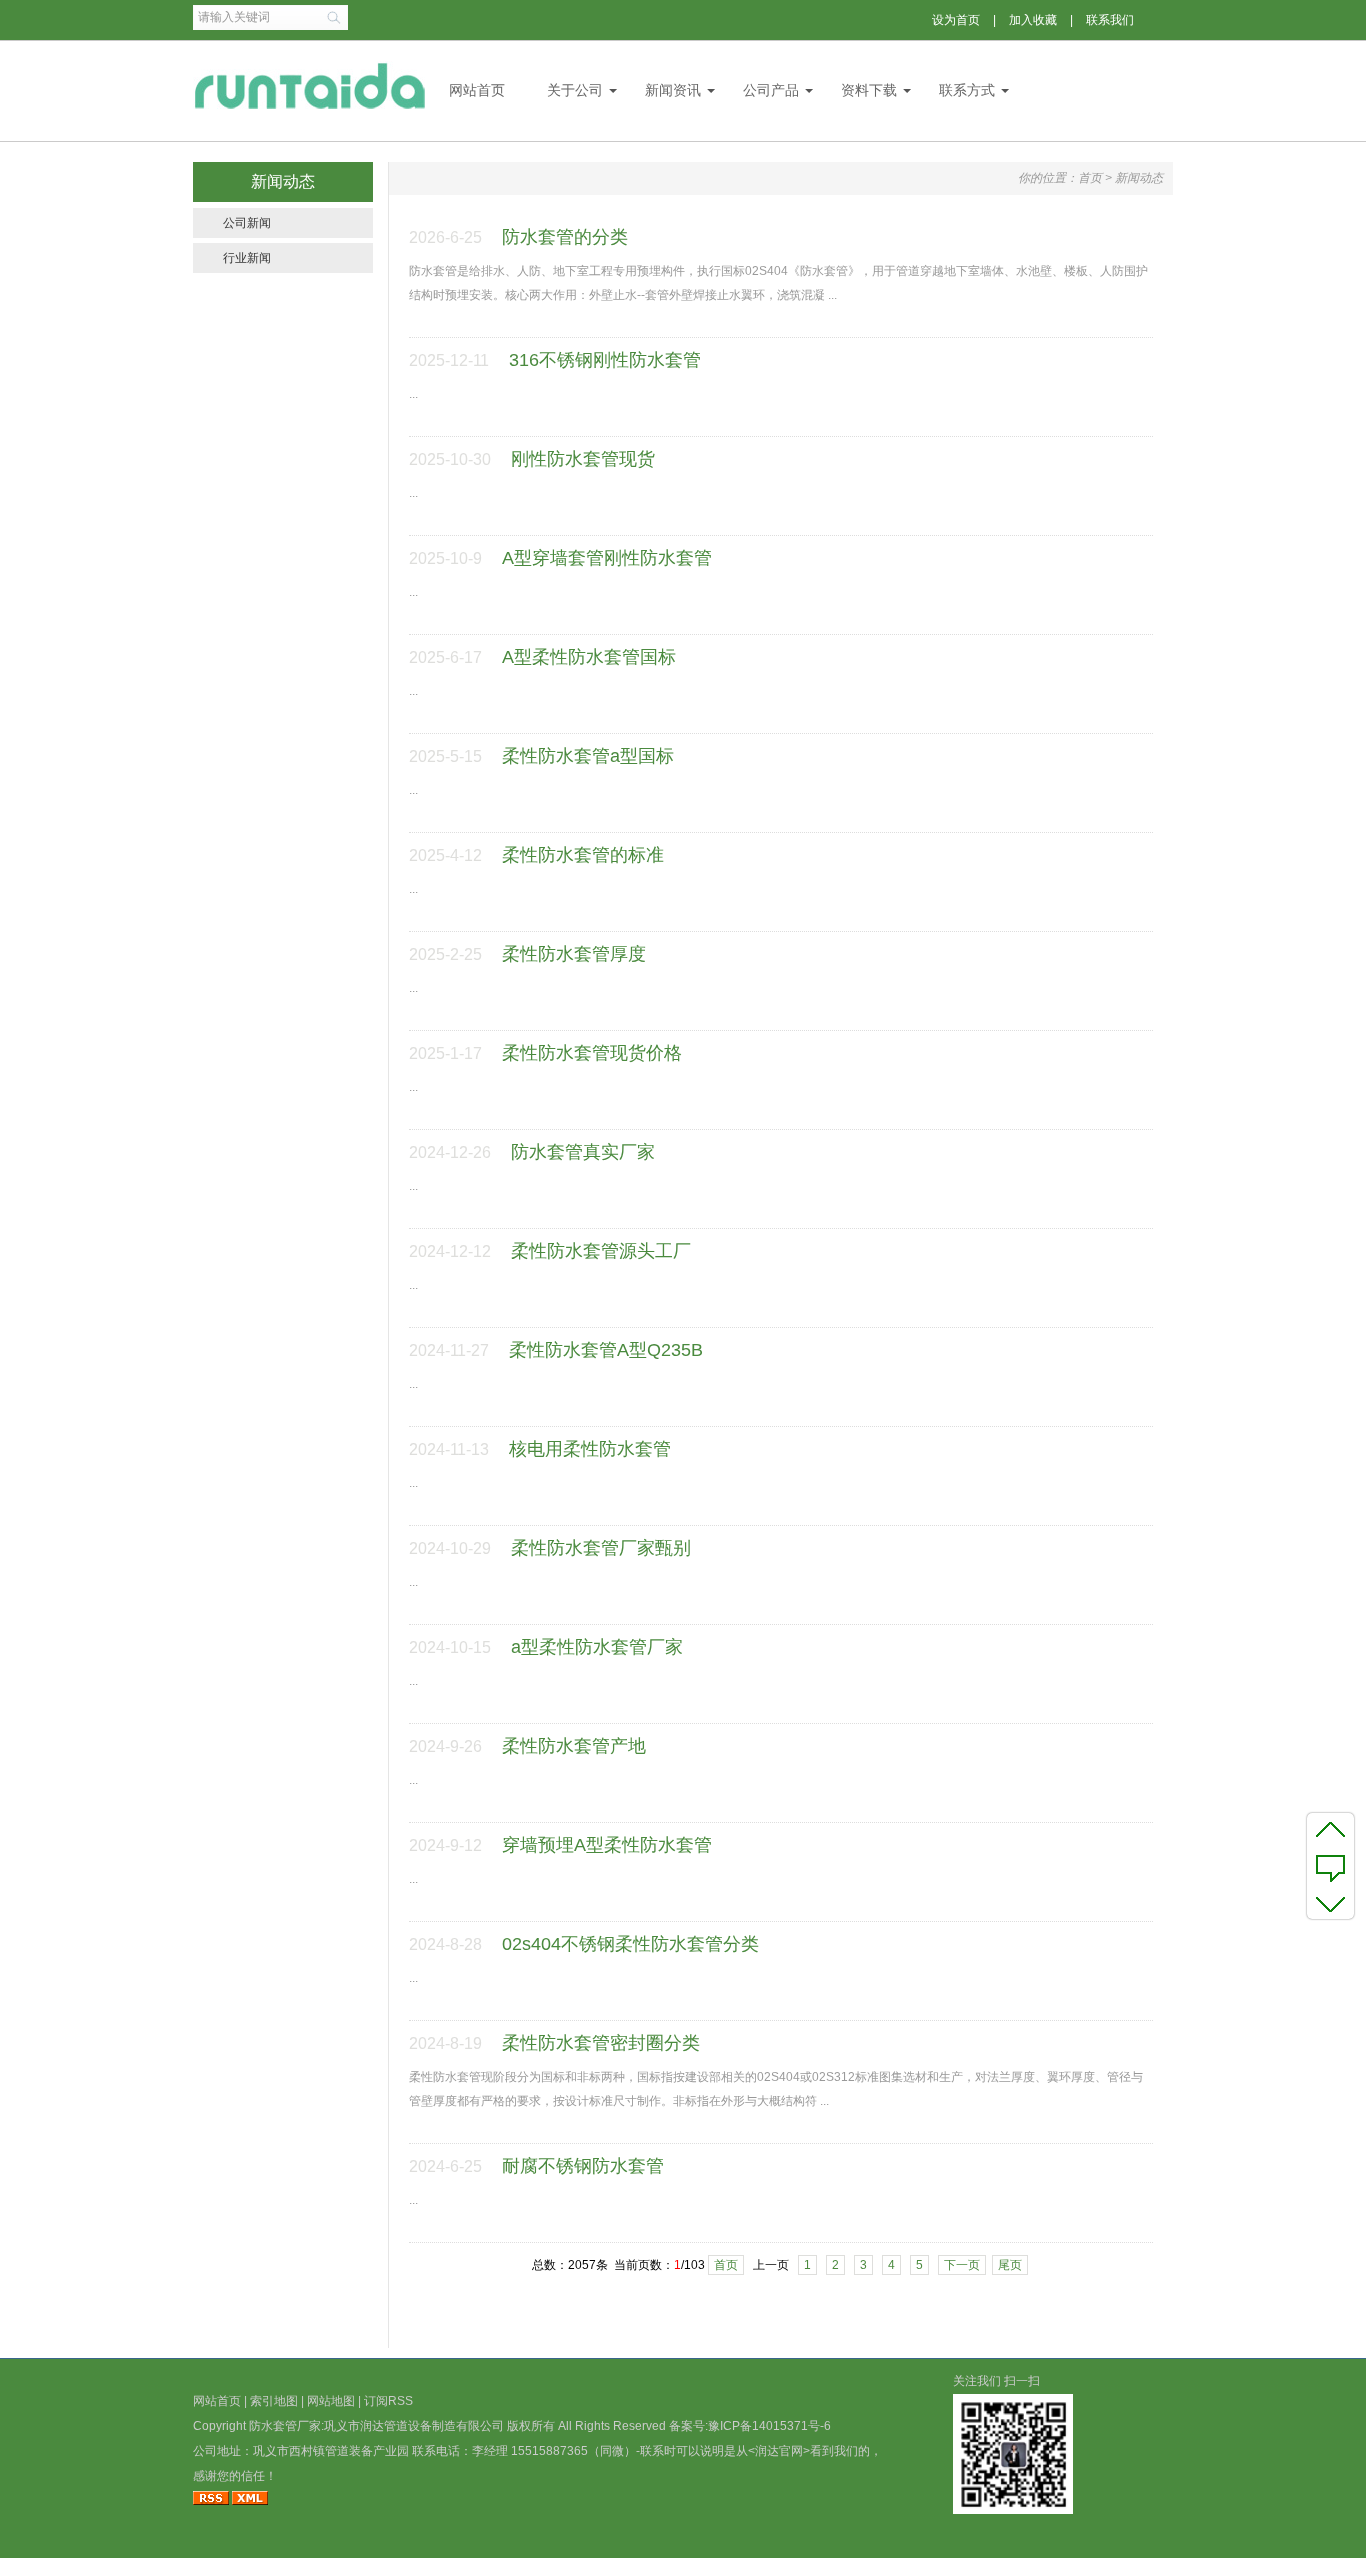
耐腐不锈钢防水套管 (583, 2166)
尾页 (1010, 2265)
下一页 (962, 2265)
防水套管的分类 (565, 237)
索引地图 (274, 2401)
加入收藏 (1033, 20)
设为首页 (956, 20)
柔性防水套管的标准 (583, 855)
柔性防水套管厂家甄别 (601, 1548)
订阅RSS (388, 2401)
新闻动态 (1139, 178)
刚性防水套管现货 (583, 459)
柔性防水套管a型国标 (588, 756)
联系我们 (1110, 20)
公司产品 (771, 90)
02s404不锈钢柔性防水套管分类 (630, 1944)
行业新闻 (247, 258)
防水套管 (273, 2426)
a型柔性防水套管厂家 (597, 1647)
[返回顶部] (1330, 1829)
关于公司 (575, 90)
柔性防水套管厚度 (574, 954)
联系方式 (967, 90)
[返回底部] (1330, 1903)
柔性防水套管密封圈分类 (601, 2043)
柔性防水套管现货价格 (592, 1053)
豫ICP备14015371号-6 (769, 2426)
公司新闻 (247, 223)
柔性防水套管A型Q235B (606, 1350)
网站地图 (331, 2401)
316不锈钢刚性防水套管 (605, 360)
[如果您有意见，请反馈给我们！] (1330, 1866)
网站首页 (477, 90)
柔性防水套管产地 (574, 1746)
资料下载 (869, 90)
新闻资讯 (673, 90)
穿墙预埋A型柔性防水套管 (607, 1845)
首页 (1090, 178)
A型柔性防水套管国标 (589, 657)
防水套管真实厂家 (583, 1152)
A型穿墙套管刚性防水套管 (607, 558)
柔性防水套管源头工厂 (601, 1251)
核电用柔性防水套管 (590, 1449)
